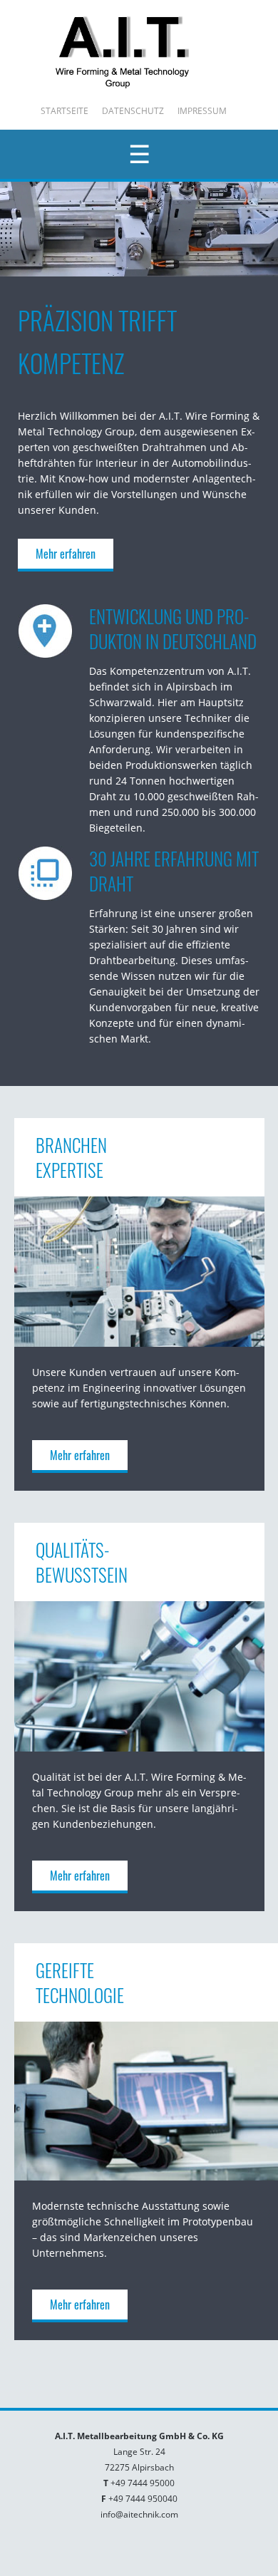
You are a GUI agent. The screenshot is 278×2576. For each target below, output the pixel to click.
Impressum (202, 111)
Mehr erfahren (66, 554)
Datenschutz (133, 111)
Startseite (65, 111)
